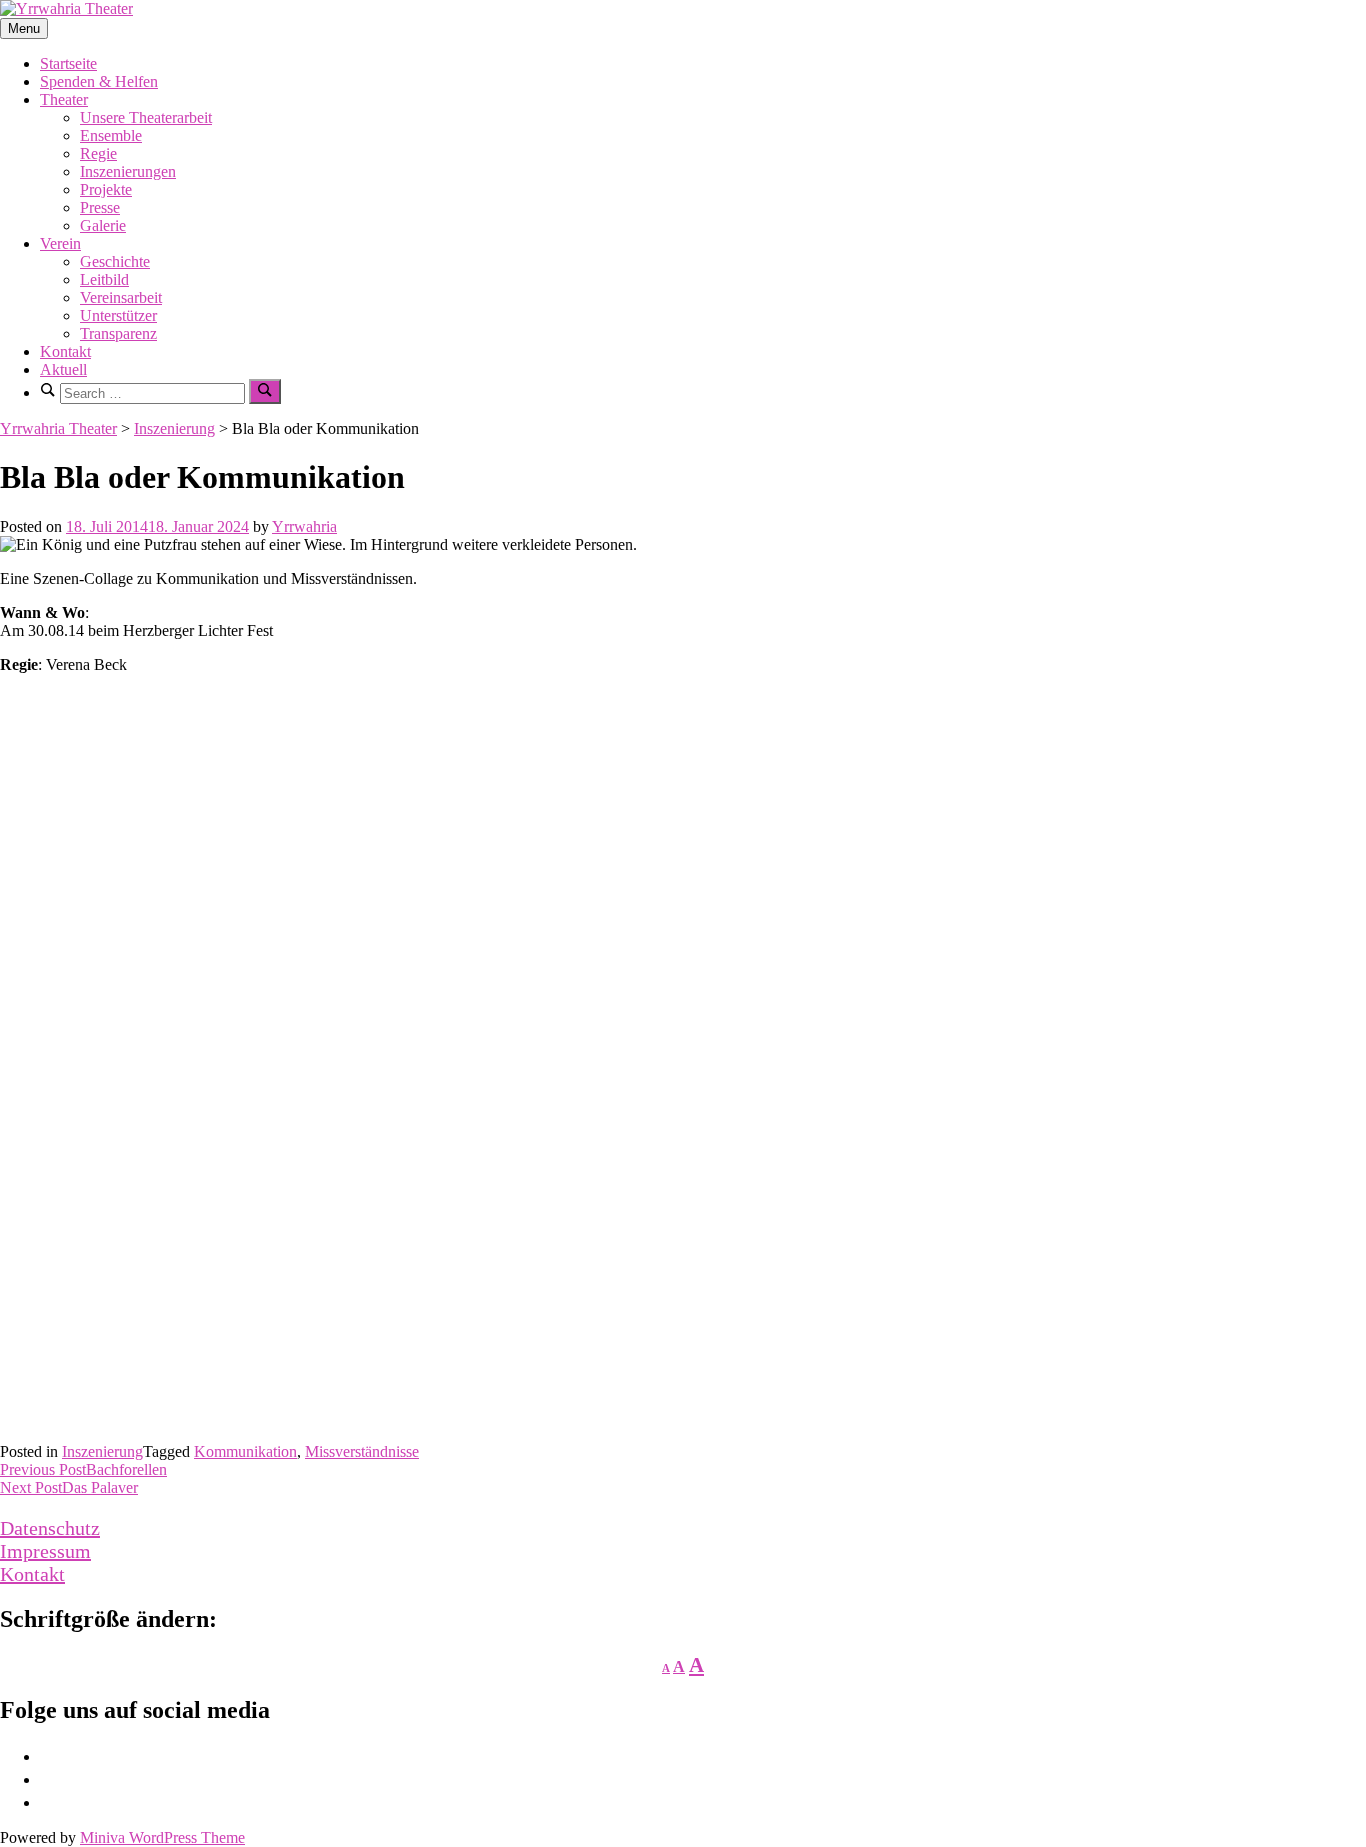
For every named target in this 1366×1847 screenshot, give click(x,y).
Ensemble (111, 135)
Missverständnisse (362, 1451)
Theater (64, 99)
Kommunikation (245, 1451)
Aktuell (63, 369)
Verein (60, 243)
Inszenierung (102, 1451)
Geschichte (115, 261)
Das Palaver (69, 1487)
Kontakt (65, 351)
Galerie (103, 225)
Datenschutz (50, 1528)
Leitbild (104, 279)
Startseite (68, 63)
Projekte (106, 189)
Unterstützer (118, 315)
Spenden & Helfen (99, 81)
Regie (98, 153)
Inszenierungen (128, 171)
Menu (24, 28)
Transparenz (118, 333)
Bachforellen (83, 1469)
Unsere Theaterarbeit (146, 117)
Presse (100, 207)
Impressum (45, 1551)
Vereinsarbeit (121, 297)
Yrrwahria (304, 526)
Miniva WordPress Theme (162, 1837)
